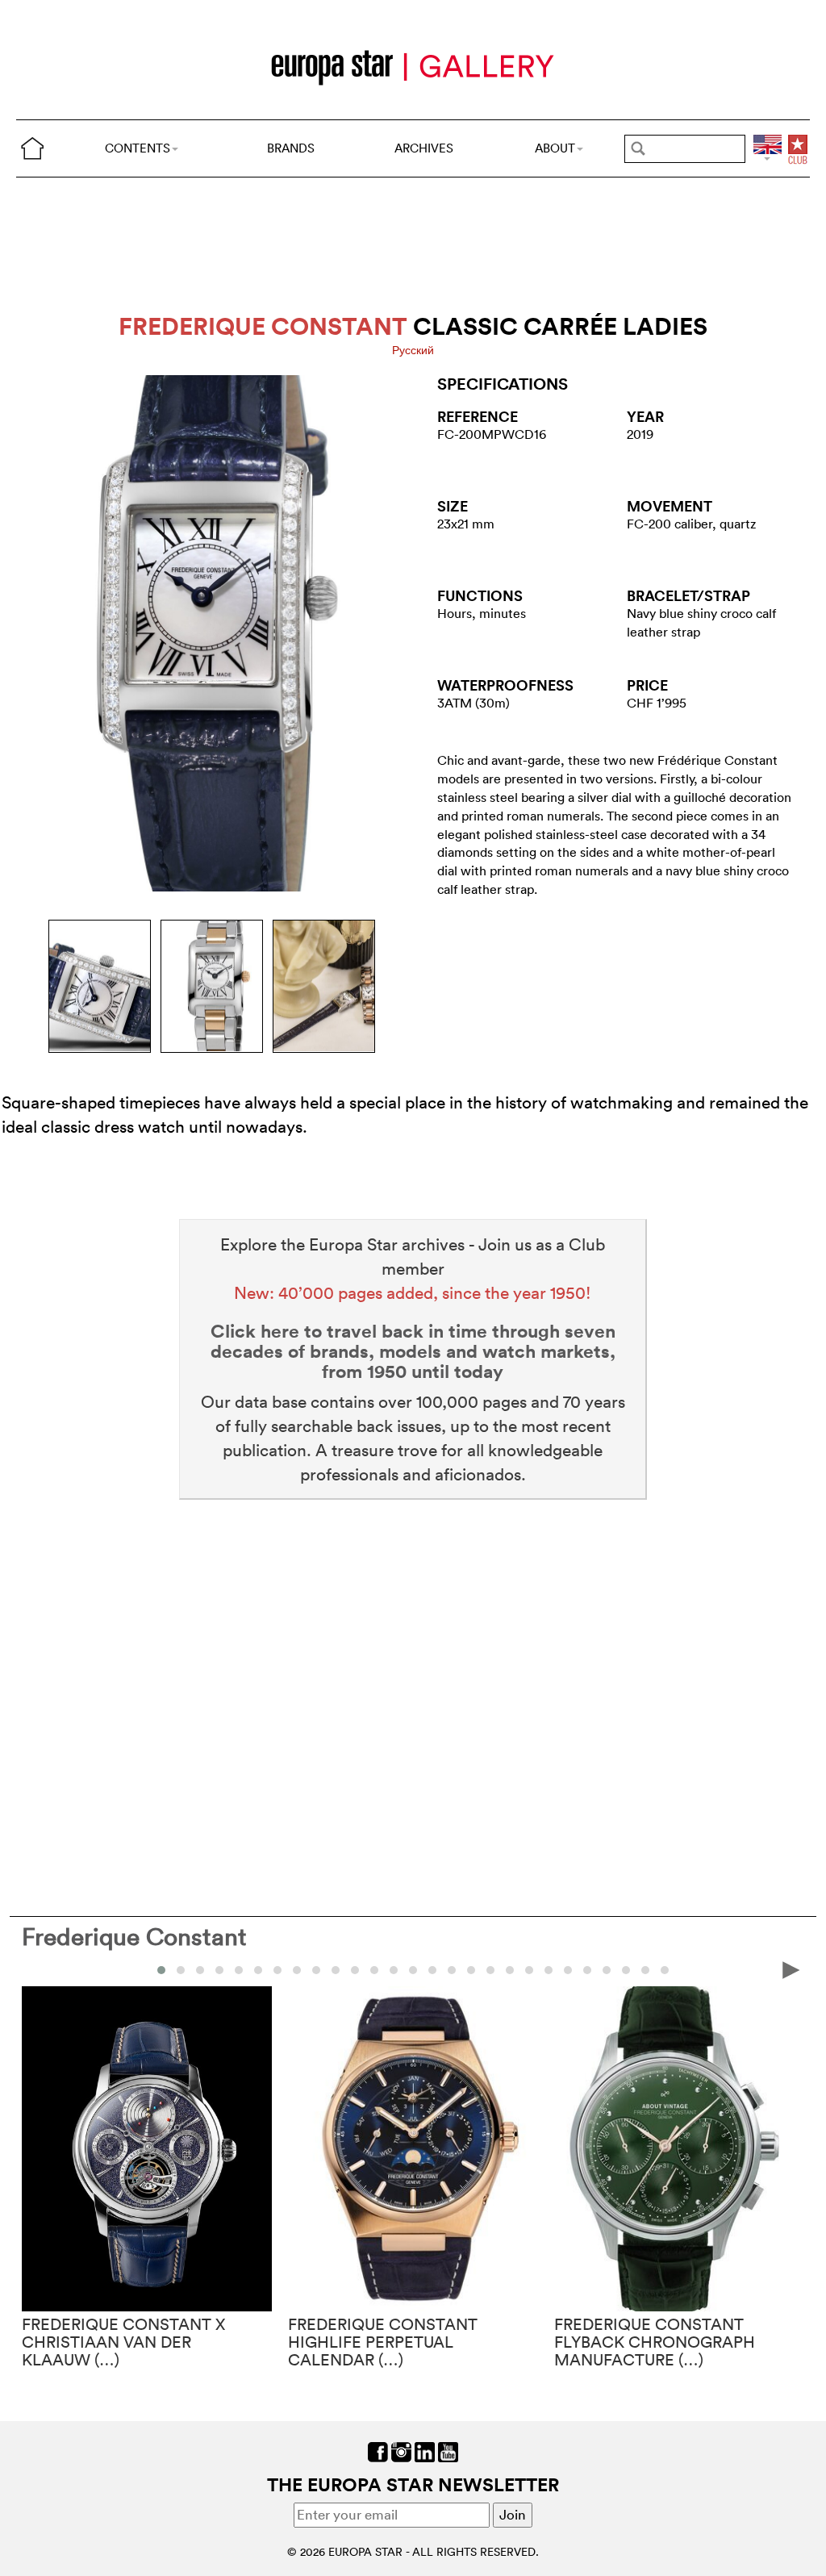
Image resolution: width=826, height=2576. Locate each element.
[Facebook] (378, 2451)
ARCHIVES (424, 148)
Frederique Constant (134, 1937)
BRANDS (291, 148)
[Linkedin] (425, 2451)
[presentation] (35, 1969)
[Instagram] (401, 2451)
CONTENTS (138, 148)
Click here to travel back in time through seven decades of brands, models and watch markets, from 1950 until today (413, 1351)
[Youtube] (448, 2451)
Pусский (413, 350)
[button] (161, 1970)
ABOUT (555, 148)
